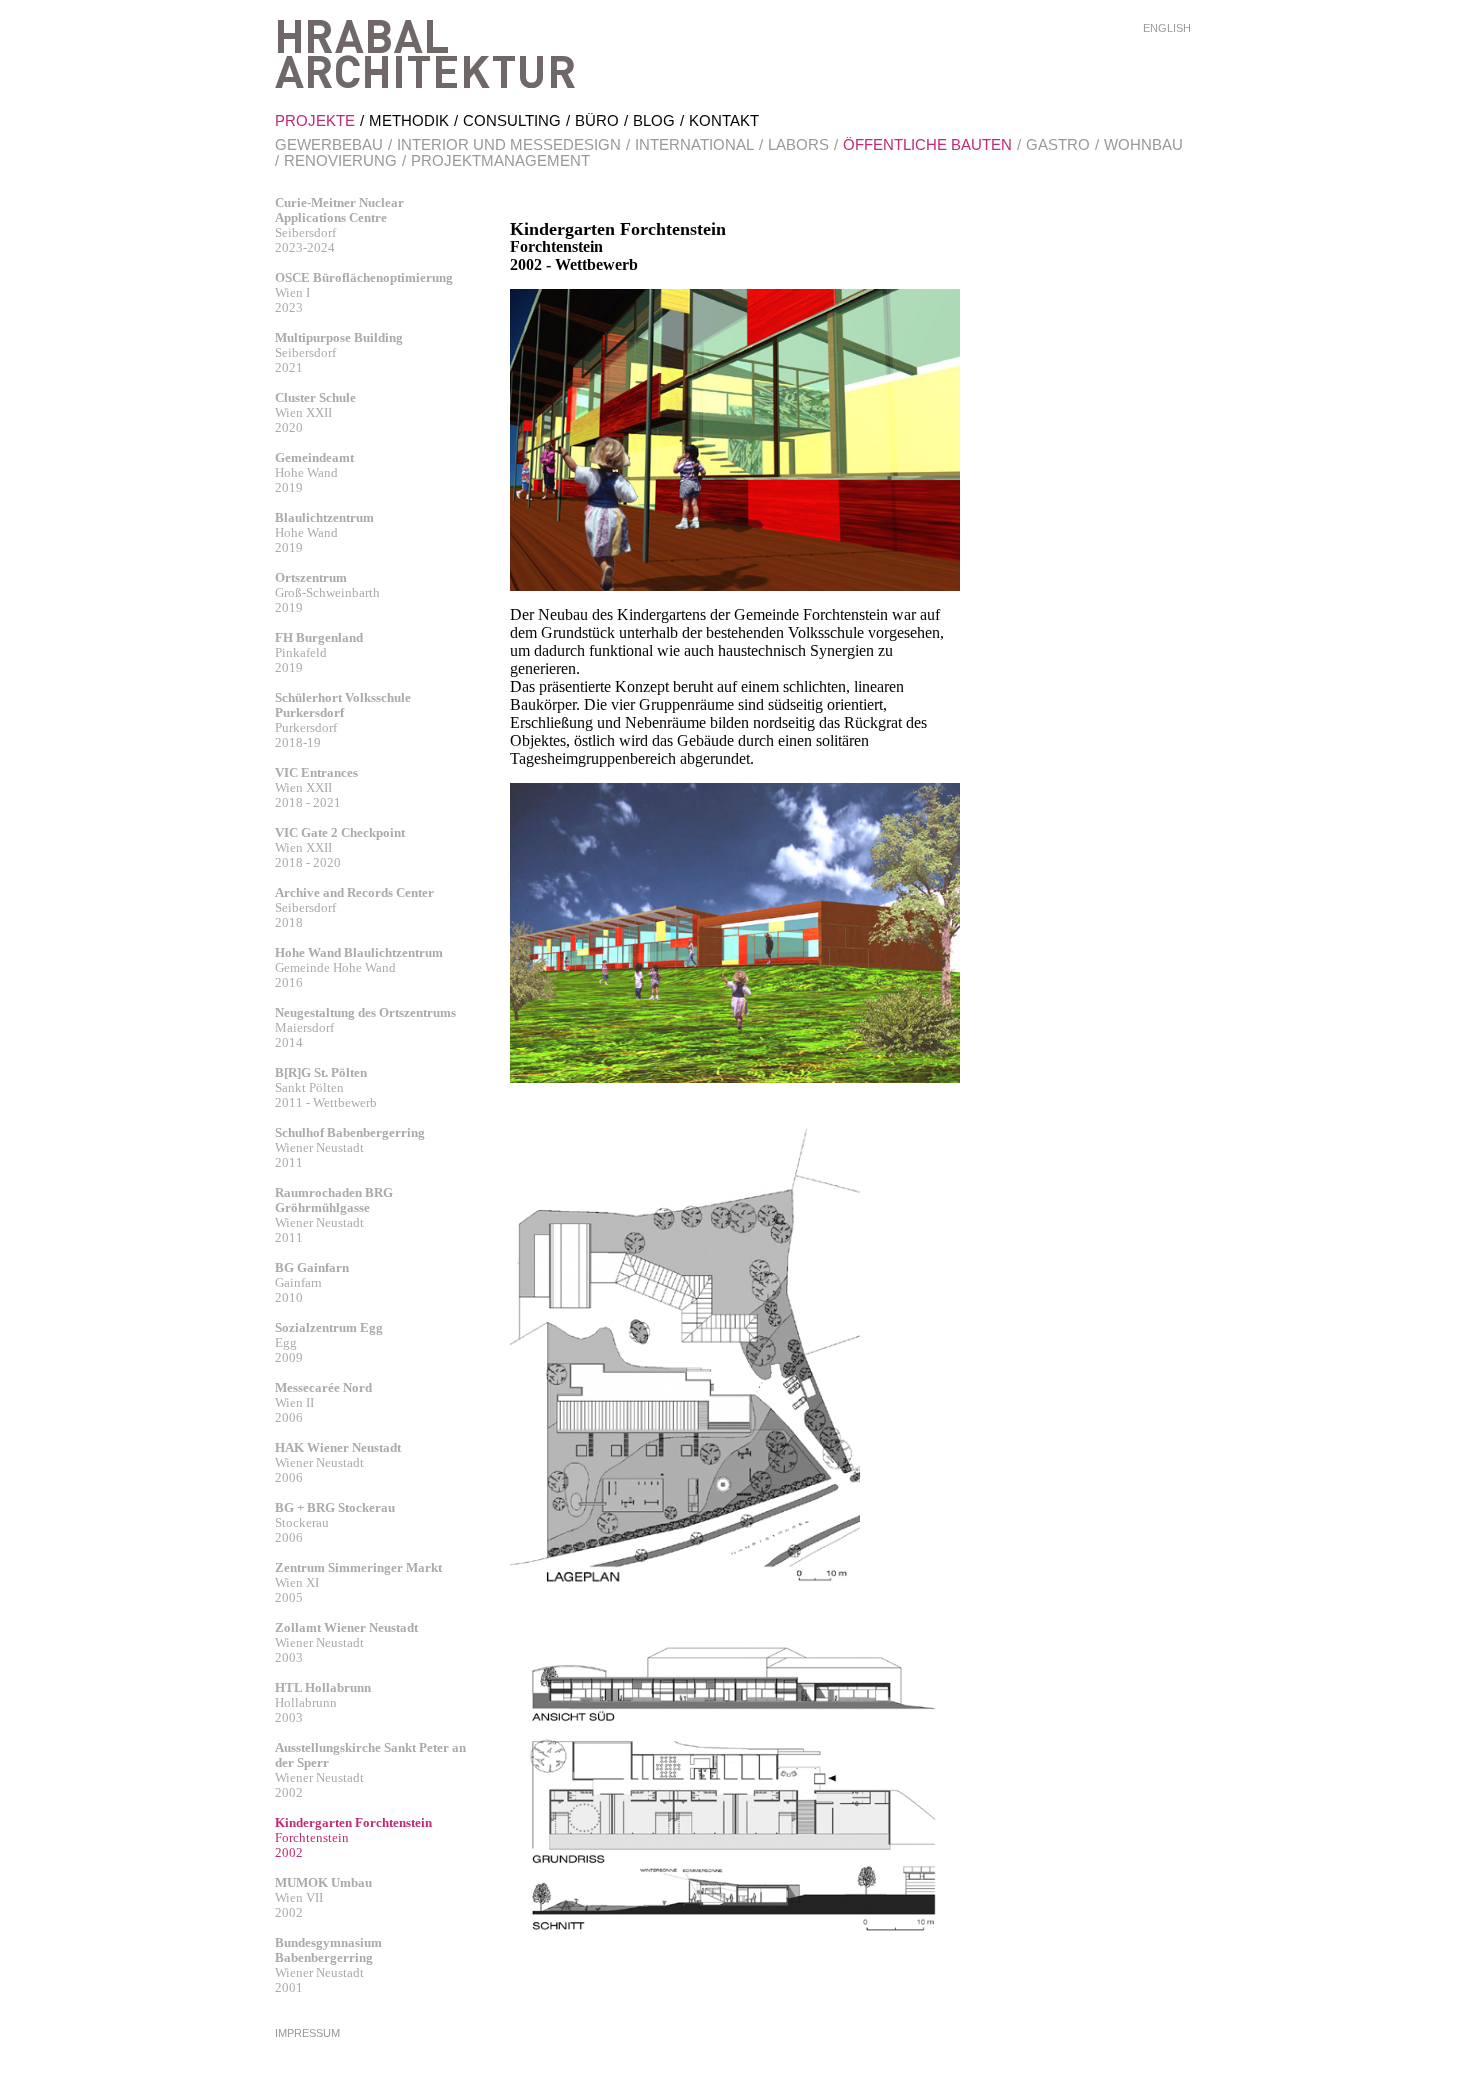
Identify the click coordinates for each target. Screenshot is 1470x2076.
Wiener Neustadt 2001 (328, 1965)
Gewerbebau (329, 144)
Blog (654, 120)
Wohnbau (1143, 144)
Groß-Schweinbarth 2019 (327, 592)
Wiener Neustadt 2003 (346, 1642)
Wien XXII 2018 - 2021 (316, 787)
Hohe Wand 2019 (314, 472)
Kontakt (724, 120)
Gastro (1058, 144)
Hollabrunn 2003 (323, 1702)
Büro (597, 120)
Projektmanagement (500, 160)
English (1167, 28)
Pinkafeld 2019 (319, 652)
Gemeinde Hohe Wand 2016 (359, 967)
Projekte (315, 120)
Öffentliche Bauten (927, 144)
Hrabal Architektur (425, 54)
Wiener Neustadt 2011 (350, 1147)
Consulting (512, 120)
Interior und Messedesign (509, 144)
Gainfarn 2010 (312, 1282)
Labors (798, 144)
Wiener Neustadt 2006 (338, 1462)
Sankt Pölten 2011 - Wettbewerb (326, 1087)
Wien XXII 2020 (315, 412)
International (694, 144)
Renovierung (340, 160)
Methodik (409, 120)
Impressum (307, 2033)
